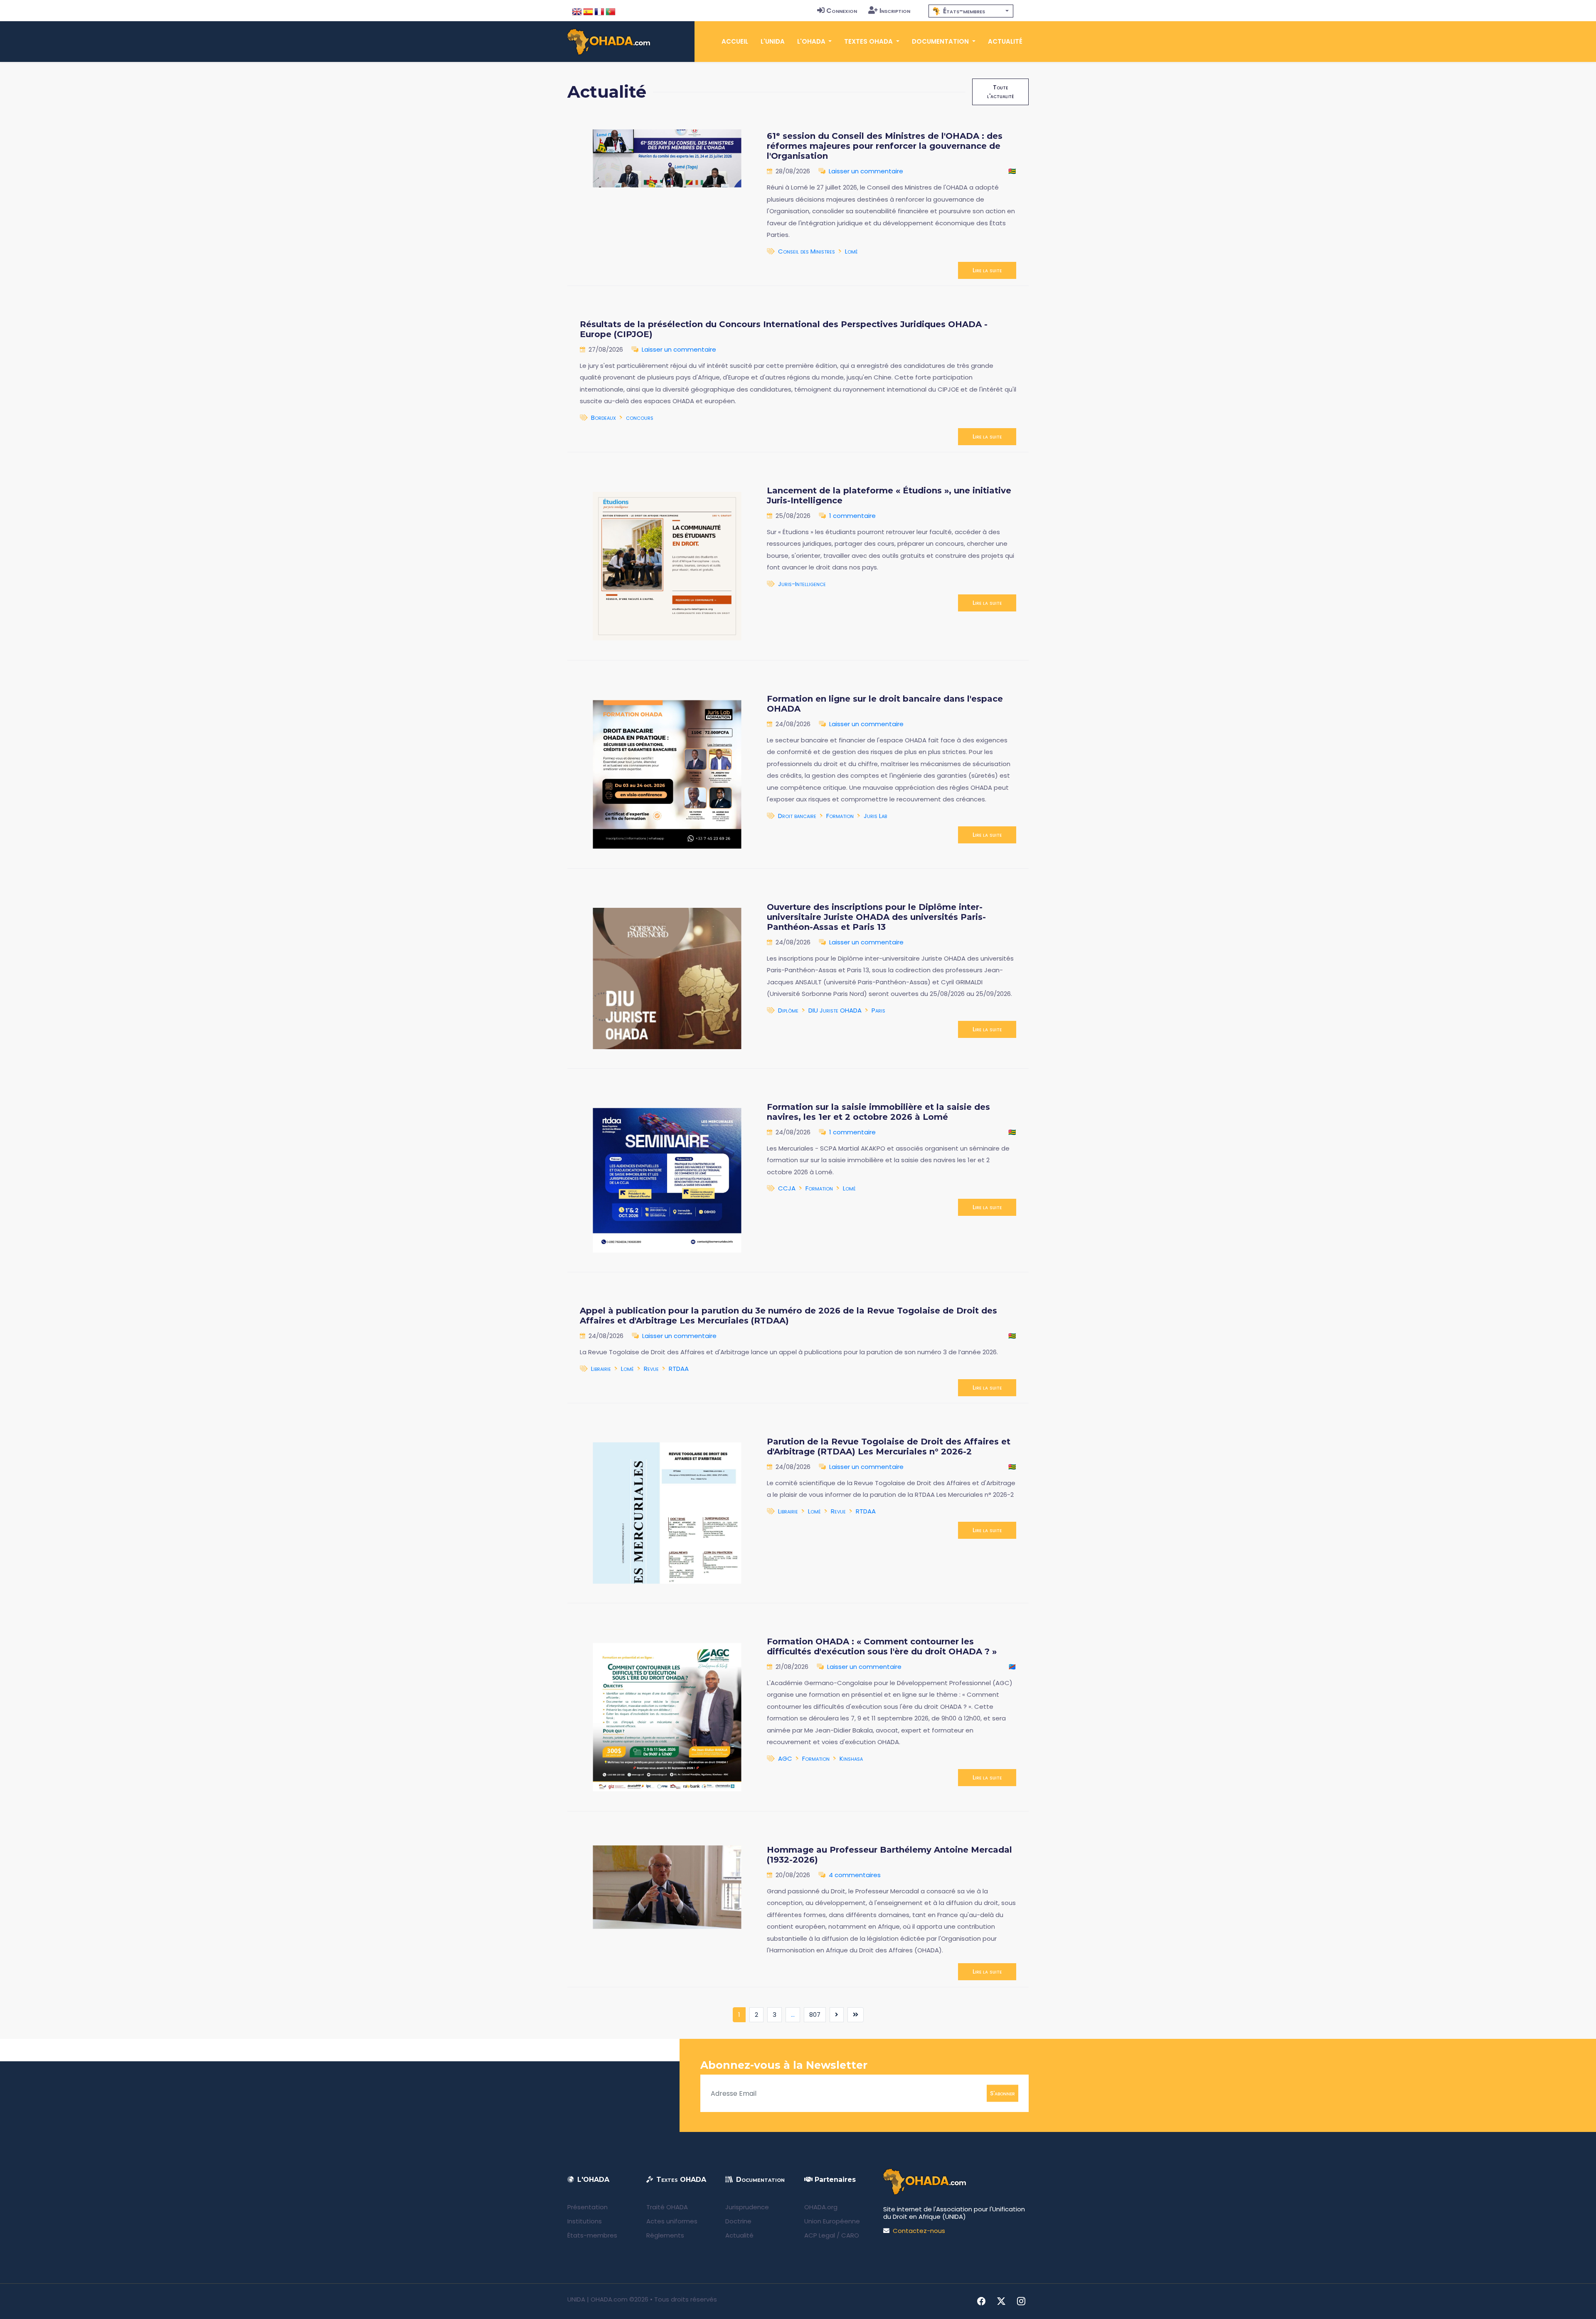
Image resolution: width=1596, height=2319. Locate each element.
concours (640, 418)
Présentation (587, 2207)
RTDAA (679, 1369)
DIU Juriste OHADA (835, 1010)
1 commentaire (852, 516)
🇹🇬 (1012, 171)
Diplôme (788, 1010)
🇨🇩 (1012, 1667)
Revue (651, 1369)
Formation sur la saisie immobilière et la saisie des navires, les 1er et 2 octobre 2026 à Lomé (878, 1112)
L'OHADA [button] (812, 41)
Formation (840, 816)
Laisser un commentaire (866, 171)
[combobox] (971, 11)
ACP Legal (820, 2235)
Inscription (895, 11)
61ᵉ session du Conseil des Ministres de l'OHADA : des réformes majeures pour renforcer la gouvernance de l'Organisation (885, 146)
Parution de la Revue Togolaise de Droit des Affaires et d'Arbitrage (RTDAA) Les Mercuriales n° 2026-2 (889, 1447)
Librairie (601, 1369)
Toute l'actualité (1000, 92)
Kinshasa (851, 1758)
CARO (850, 2235)
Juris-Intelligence (802, 584)
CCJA (787, 1188)
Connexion (842, 11)
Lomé (851, 251)
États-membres (592, 2235)
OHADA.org (821, 2207)
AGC (785, 1758)
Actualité (1005, 41)
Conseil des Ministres (807, 251)
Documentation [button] (941, 41)
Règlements (665, 2235)
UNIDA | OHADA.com (597, 2299)
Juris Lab (875, 816)
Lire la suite (987, 270)
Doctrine (738, 2221)
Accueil (735, 41)
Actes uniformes (672, 2221)
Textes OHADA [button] (869, 41)
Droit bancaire (797, 816)
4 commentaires (855, 1875)
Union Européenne (832, 2221)
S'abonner (1002, 2093)
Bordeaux (603, 418)
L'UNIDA (773, 41)
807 (815, 2015)
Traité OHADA (667, 2207)
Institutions (585, 2221)
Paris (878, 1010)
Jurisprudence (747, 2207)
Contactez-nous (919, 2231)
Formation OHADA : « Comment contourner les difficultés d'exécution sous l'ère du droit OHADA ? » (882, 1646)
